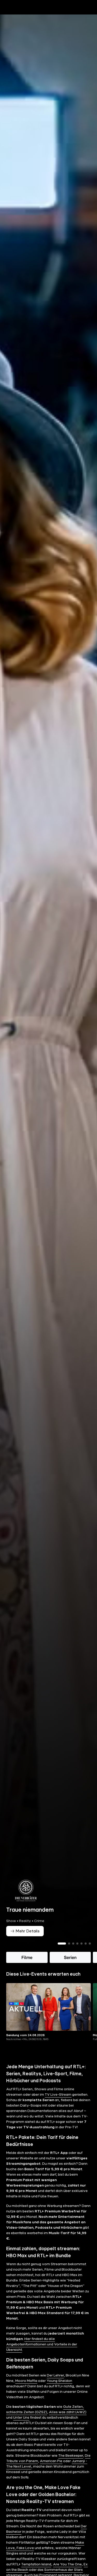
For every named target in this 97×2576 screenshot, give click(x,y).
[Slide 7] (90, 1952)
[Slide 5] (81, 1952)
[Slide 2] (69, 1952)
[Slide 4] (77, 1952)
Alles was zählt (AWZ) (68, 2421)
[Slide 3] (73, 1952)
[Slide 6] (86, 1952)
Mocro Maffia (26, 2390)
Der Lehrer (55, 2384)
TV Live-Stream (58, 2103)
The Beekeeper (71, 2464)
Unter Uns (21, 2426)
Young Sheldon (59, 2390)
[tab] (13, 18)
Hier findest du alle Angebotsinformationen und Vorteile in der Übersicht (42, 2353)
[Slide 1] (62, 1952)
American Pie (51, 2470)
